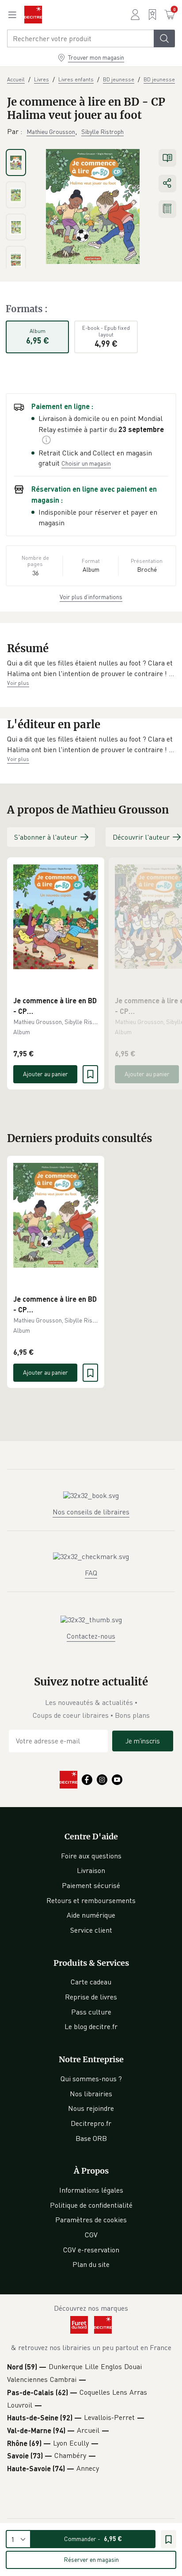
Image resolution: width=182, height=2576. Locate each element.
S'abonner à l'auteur (46, 837)
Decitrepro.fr (91, 2123)
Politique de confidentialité (91, 2205)
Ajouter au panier (45, 1074)
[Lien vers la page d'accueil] (33, 15)
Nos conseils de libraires (91, 1512)
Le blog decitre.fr (91, 2026)
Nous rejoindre (91, 2108)
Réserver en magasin (91, 2559)
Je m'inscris (143, 1741)
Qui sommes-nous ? (91, 2079)
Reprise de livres (91, 1997)
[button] (91, 668)
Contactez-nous (91, 1636)
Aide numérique (91, 1915)
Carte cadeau (91, 1982)
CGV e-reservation (91, 2250)
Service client (91, 1930)
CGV (91, 2235)
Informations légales (91, 2190)
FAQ (91, 1573)
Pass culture (91, 2012)
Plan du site (91, 2264)
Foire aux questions (91, 1856)
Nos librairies (91, 2094)
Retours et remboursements (91, 1900)
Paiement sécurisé (91, 1885)
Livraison (91, 1870)
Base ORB (91, 2138)
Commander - (93, 2539)
